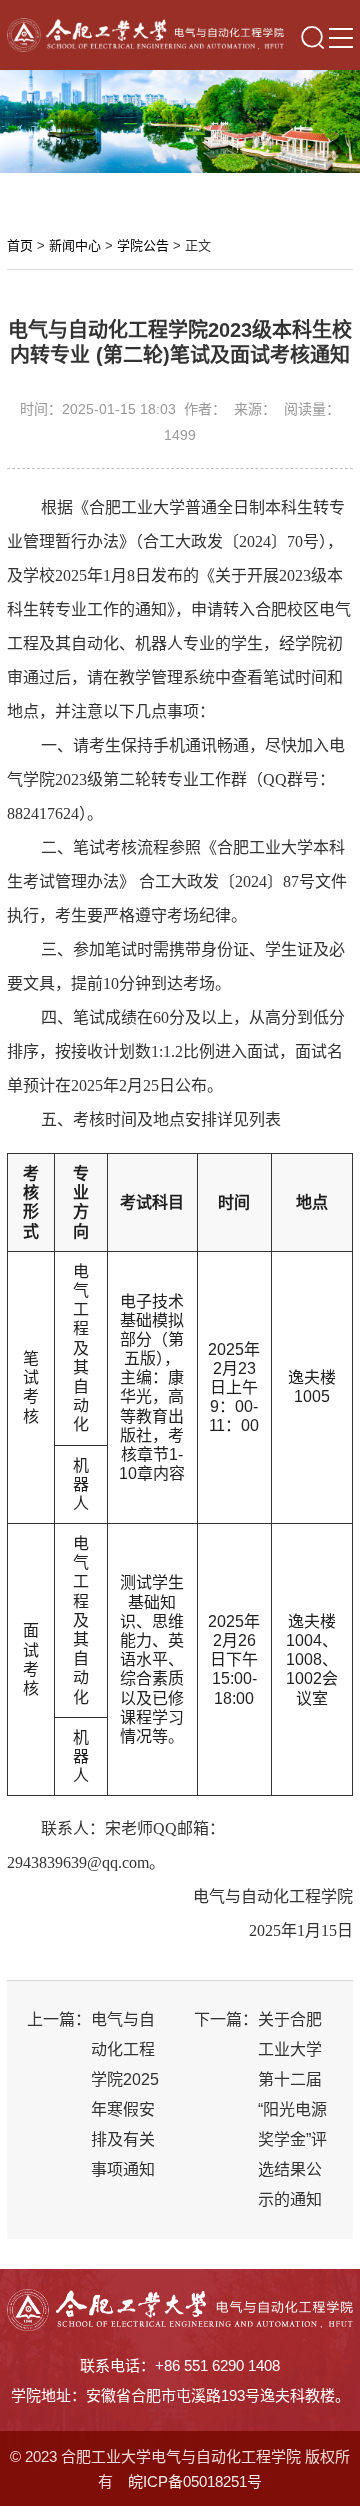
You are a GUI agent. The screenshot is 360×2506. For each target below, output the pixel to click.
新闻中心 (75, 245)
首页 (20, 245)
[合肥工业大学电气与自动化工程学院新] (145, 33)
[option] (180, 121)
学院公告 (143, 245)
